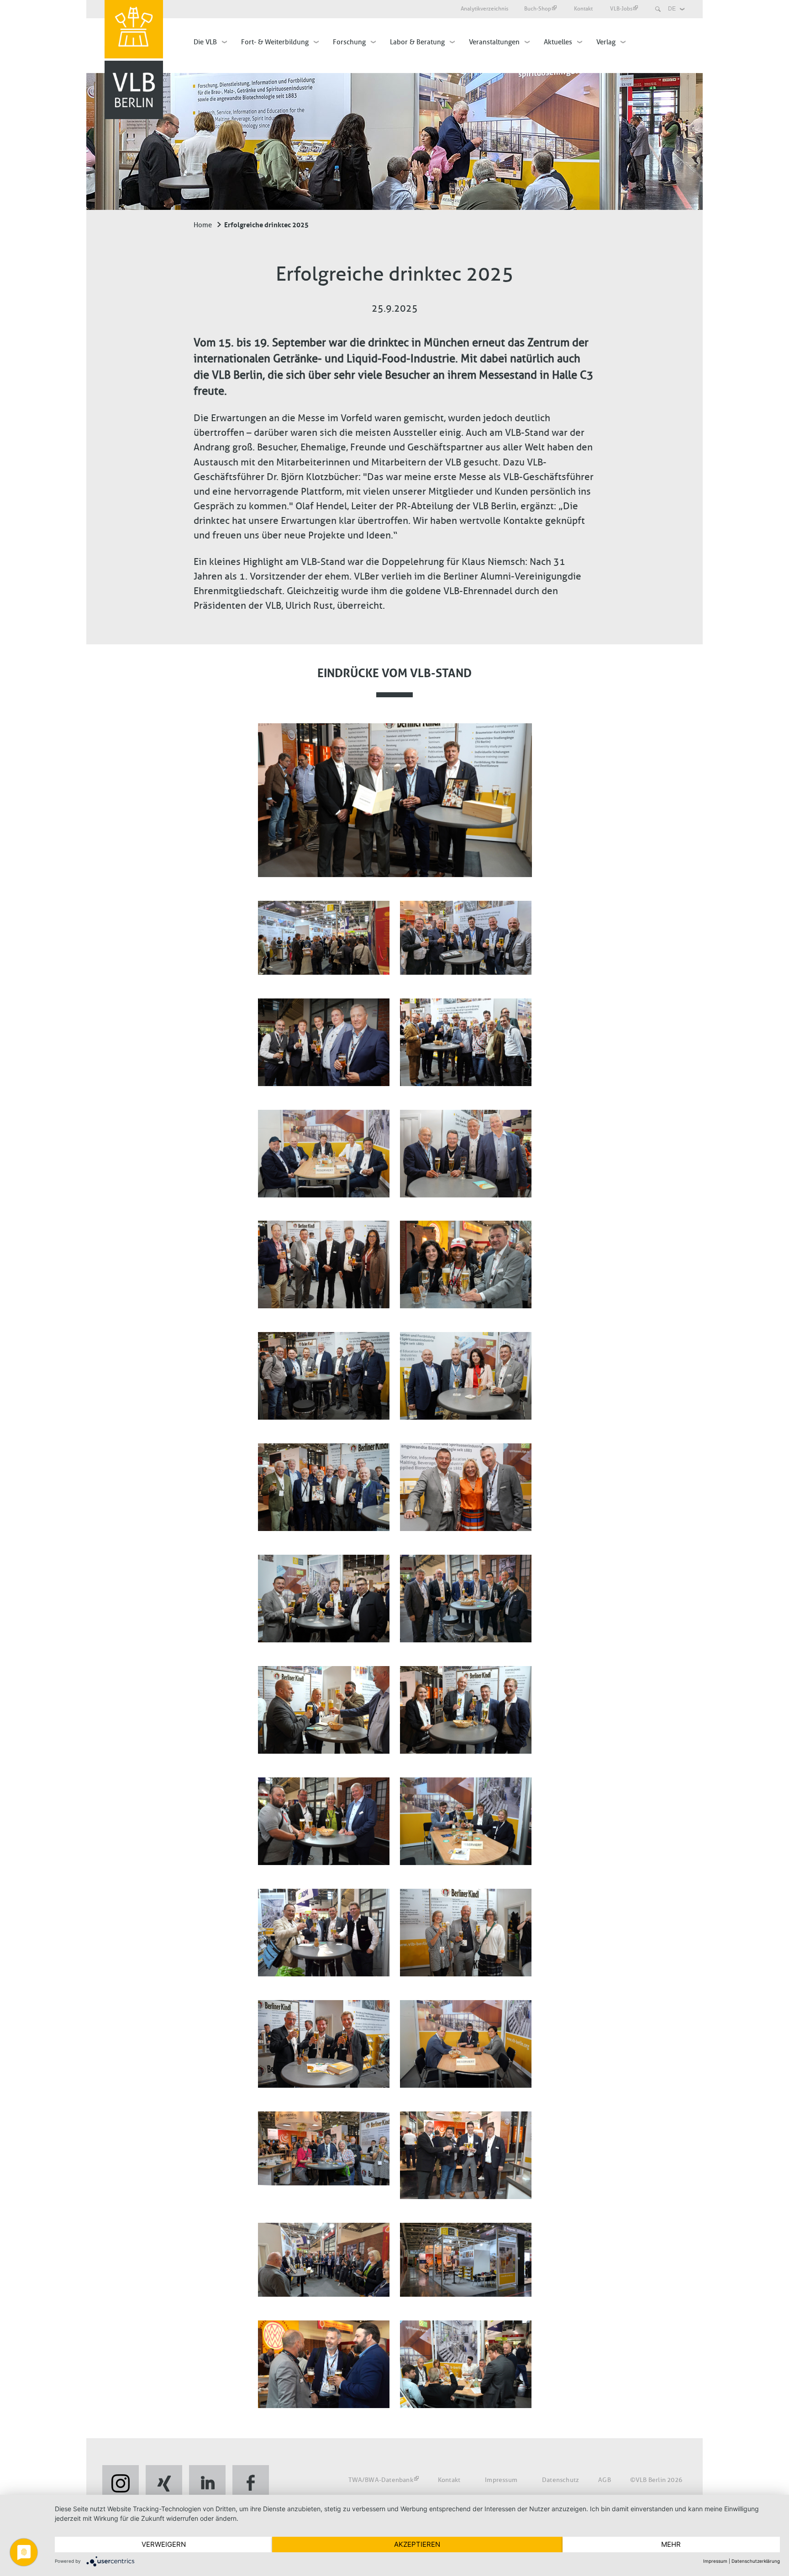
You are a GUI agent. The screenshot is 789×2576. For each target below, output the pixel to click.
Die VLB (205, 42)
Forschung (349, 42)
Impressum (501, 2480)
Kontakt (584, 9)
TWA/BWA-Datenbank (381, 2480)
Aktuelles (558, 42)
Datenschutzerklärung (756, 2561)
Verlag (606, 42)
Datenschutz (560, 2480)
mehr (671, 2544)
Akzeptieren (417, 2544)
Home (203, 225)
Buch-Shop (538, 9)
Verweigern (164, 2544)
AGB (605, 2480)
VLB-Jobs (621, 9)
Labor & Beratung (417, 42)
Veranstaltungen (494, 42)
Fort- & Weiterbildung (275, 42)
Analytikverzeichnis (484, 9)
